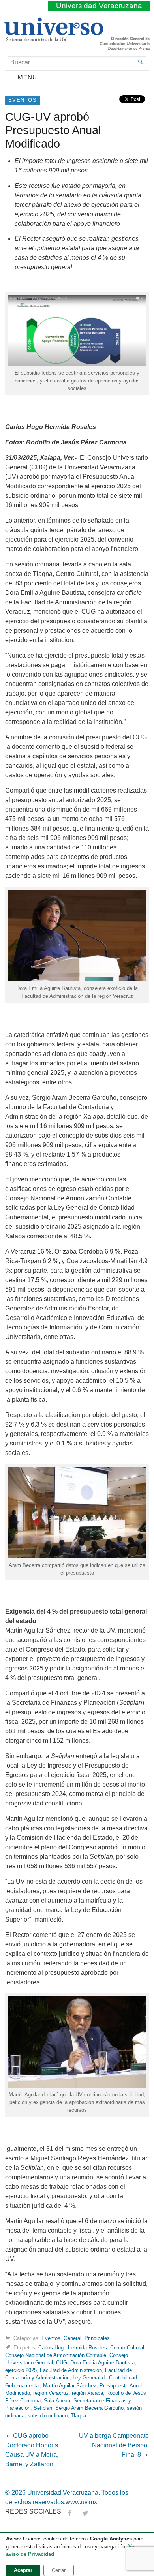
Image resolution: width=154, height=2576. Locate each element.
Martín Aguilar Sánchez (70, 2386)
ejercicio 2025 (21, 2370)
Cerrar (59, 2570)
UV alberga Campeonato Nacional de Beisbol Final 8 (114, 2445)
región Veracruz (51, 2393)
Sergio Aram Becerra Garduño (89, 2408)
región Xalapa (87, 2393)
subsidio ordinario (48, 2416)
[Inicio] (54, 38)
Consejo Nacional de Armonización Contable (56, 2355)
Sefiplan (43, 2408)
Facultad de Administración (71, 2370)
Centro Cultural (127, 2348)
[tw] (85, 2511)
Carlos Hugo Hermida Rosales (73, 2348)
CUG (62, 2363)
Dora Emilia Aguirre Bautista (102, 2363)
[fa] (69, 2511)
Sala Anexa (57, 2401)
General (72, 2338)
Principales (97, 2338)
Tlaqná (78, 2416)
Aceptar (23, 2570)
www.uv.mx (81, 2502)
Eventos (23, 100)
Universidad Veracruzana (99, 6)
